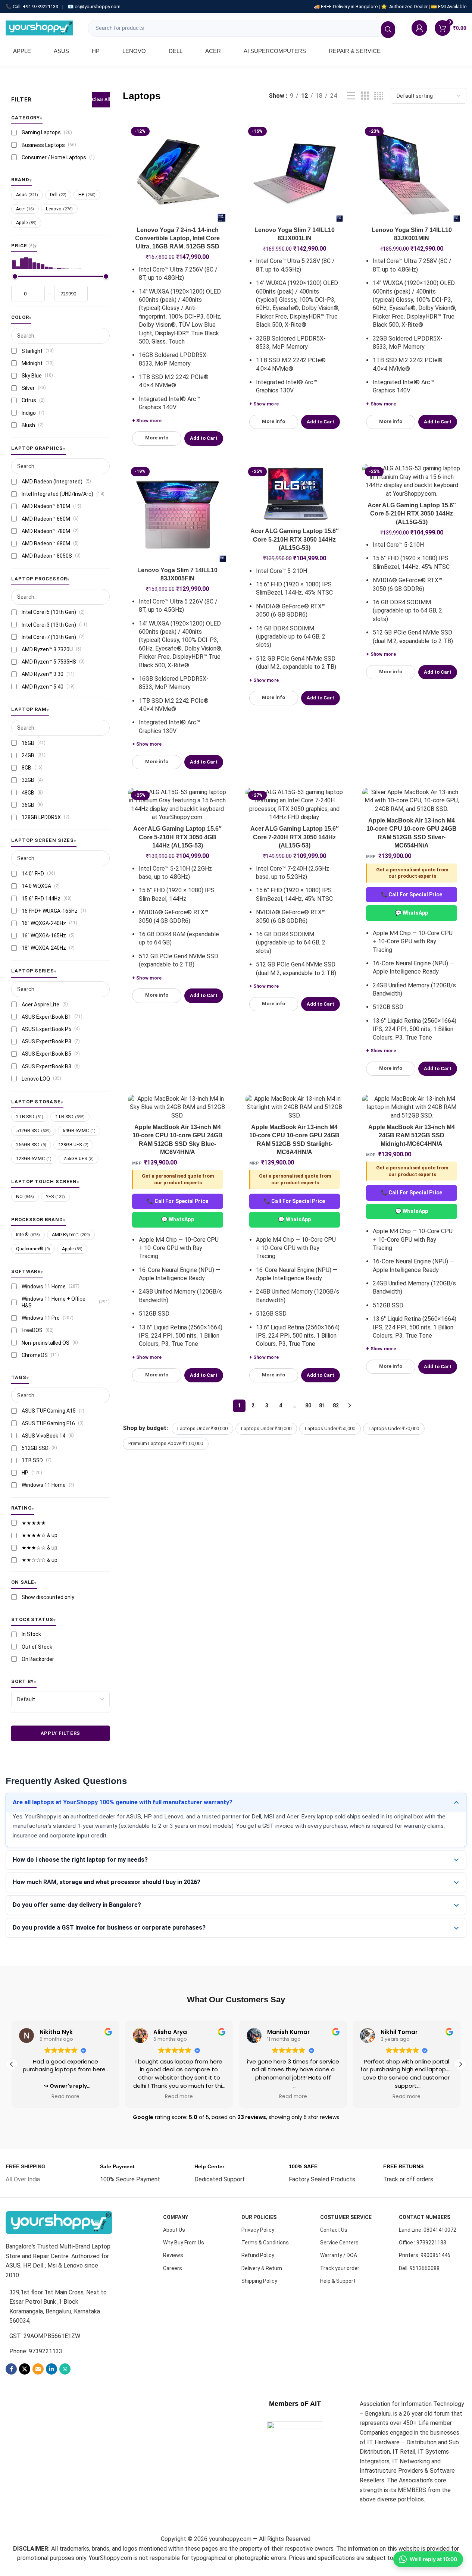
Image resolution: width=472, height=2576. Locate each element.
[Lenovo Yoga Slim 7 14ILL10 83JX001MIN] (412, 173)
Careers (173, 2268)
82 (336, 1405)
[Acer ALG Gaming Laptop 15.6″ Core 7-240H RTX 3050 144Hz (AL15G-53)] (295, 805)
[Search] (388, 30)
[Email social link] (38, 2369)
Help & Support (338, 2281)
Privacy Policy (258, 2230)
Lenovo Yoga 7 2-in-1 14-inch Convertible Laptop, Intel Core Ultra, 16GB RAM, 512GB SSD (177, 238)
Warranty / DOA (339, 2255)
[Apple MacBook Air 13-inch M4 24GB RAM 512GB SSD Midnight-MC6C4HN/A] (412, 1107)
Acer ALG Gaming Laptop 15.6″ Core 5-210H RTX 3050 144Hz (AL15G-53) (295, 539)
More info (157, 438)
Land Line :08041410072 (428, 2230)
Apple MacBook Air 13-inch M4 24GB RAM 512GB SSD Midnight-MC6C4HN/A (412, 1135)
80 (308, 1405)
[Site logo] (39, 27)
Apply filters (60, 1734)
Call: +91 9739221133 (35, 7)
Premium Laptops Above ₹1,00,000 (166, 1443)
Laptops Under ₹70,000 (394, 1428)
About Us (174, 2230)
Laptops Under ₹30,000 (202, 1428)
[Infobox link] (26, 2173)
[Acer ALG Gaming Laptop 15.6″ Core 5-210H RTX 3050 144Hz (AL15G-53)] (295, 494)
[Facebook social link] (11, 2369)
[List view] (351, 96)
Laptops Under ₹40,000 (266, 1428)
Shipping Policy (259, 2281)
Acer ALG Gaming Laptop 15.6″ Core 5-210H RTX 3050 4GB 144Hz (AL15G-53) (177, 837)
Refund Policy (258, 2255)
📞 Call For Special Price (412, 894)
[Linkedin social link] (51, 2369)
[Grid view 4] (379, 96)
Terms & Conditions (265, 2243)
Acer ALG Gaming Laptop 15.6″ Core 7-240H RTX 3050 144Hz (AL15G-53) (295, 837)
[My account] (419, 28)
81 (322, 1405)
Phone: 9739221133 (36, 2351)
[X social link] (25, 2369)
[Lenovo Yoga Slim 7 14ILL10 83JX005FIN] (178, 514)
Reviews (173, 2255)
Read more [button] (65, 2097)
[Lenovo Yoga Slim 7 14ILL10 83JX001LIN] (295, 173)
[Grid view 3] (365, 96)
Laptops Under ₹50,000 (330, 1428)
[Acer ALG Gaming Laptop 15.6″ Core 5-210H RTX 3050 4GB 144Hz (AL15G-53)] (178, 805)
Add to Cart (204, 438)
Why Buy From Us (184, 2243)
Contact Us (334, 2230)
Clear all (101, 100)
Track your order (340, 2268)
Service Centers (339, 2243)
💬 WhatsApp (412, 913)
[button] (460, 2064)
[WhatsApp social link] (65, 2369)
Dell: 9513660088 (419, 2268)
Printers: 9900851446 (425, 2255)
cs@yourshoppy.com (98, 7)
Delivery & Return (262, 2268)
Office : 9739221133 (423, 2243)
